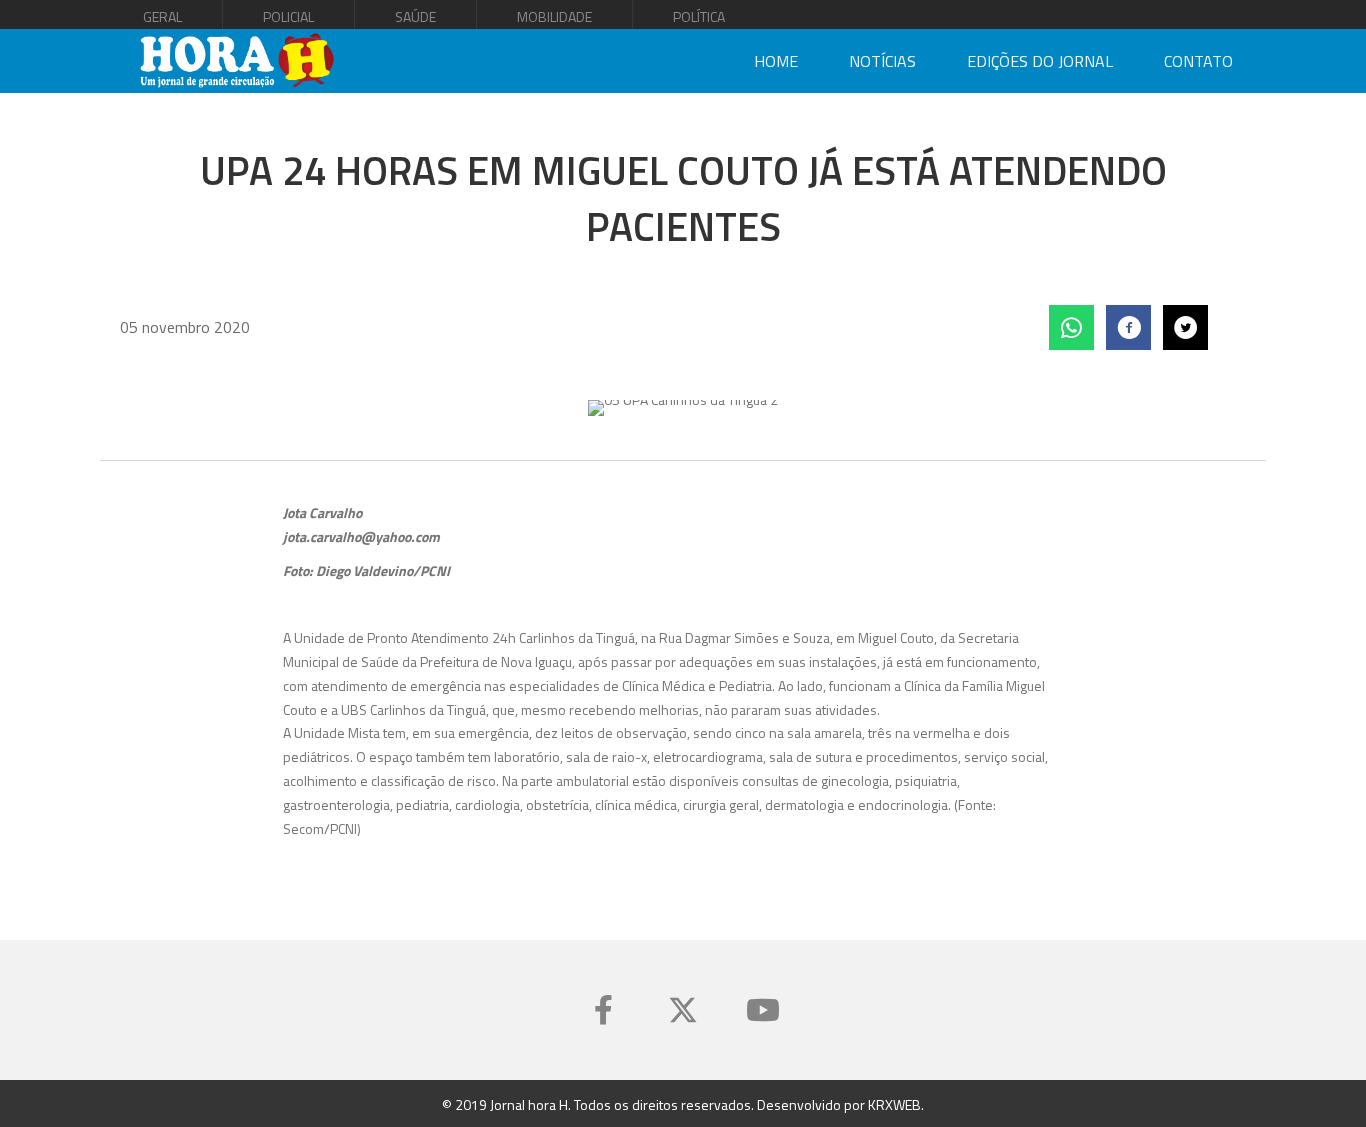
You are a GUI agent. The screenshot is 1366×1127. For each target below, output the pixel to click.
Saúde (415, 16)
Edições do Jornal (1040, 61)
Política (699, 16)
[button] (603, 1010)
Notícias (882, 61)
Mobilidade (554, 16)
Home (776, 61)
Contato (1198, 61)
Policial (288, 16)
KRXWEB (894, 1104)
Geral (162, 16)
